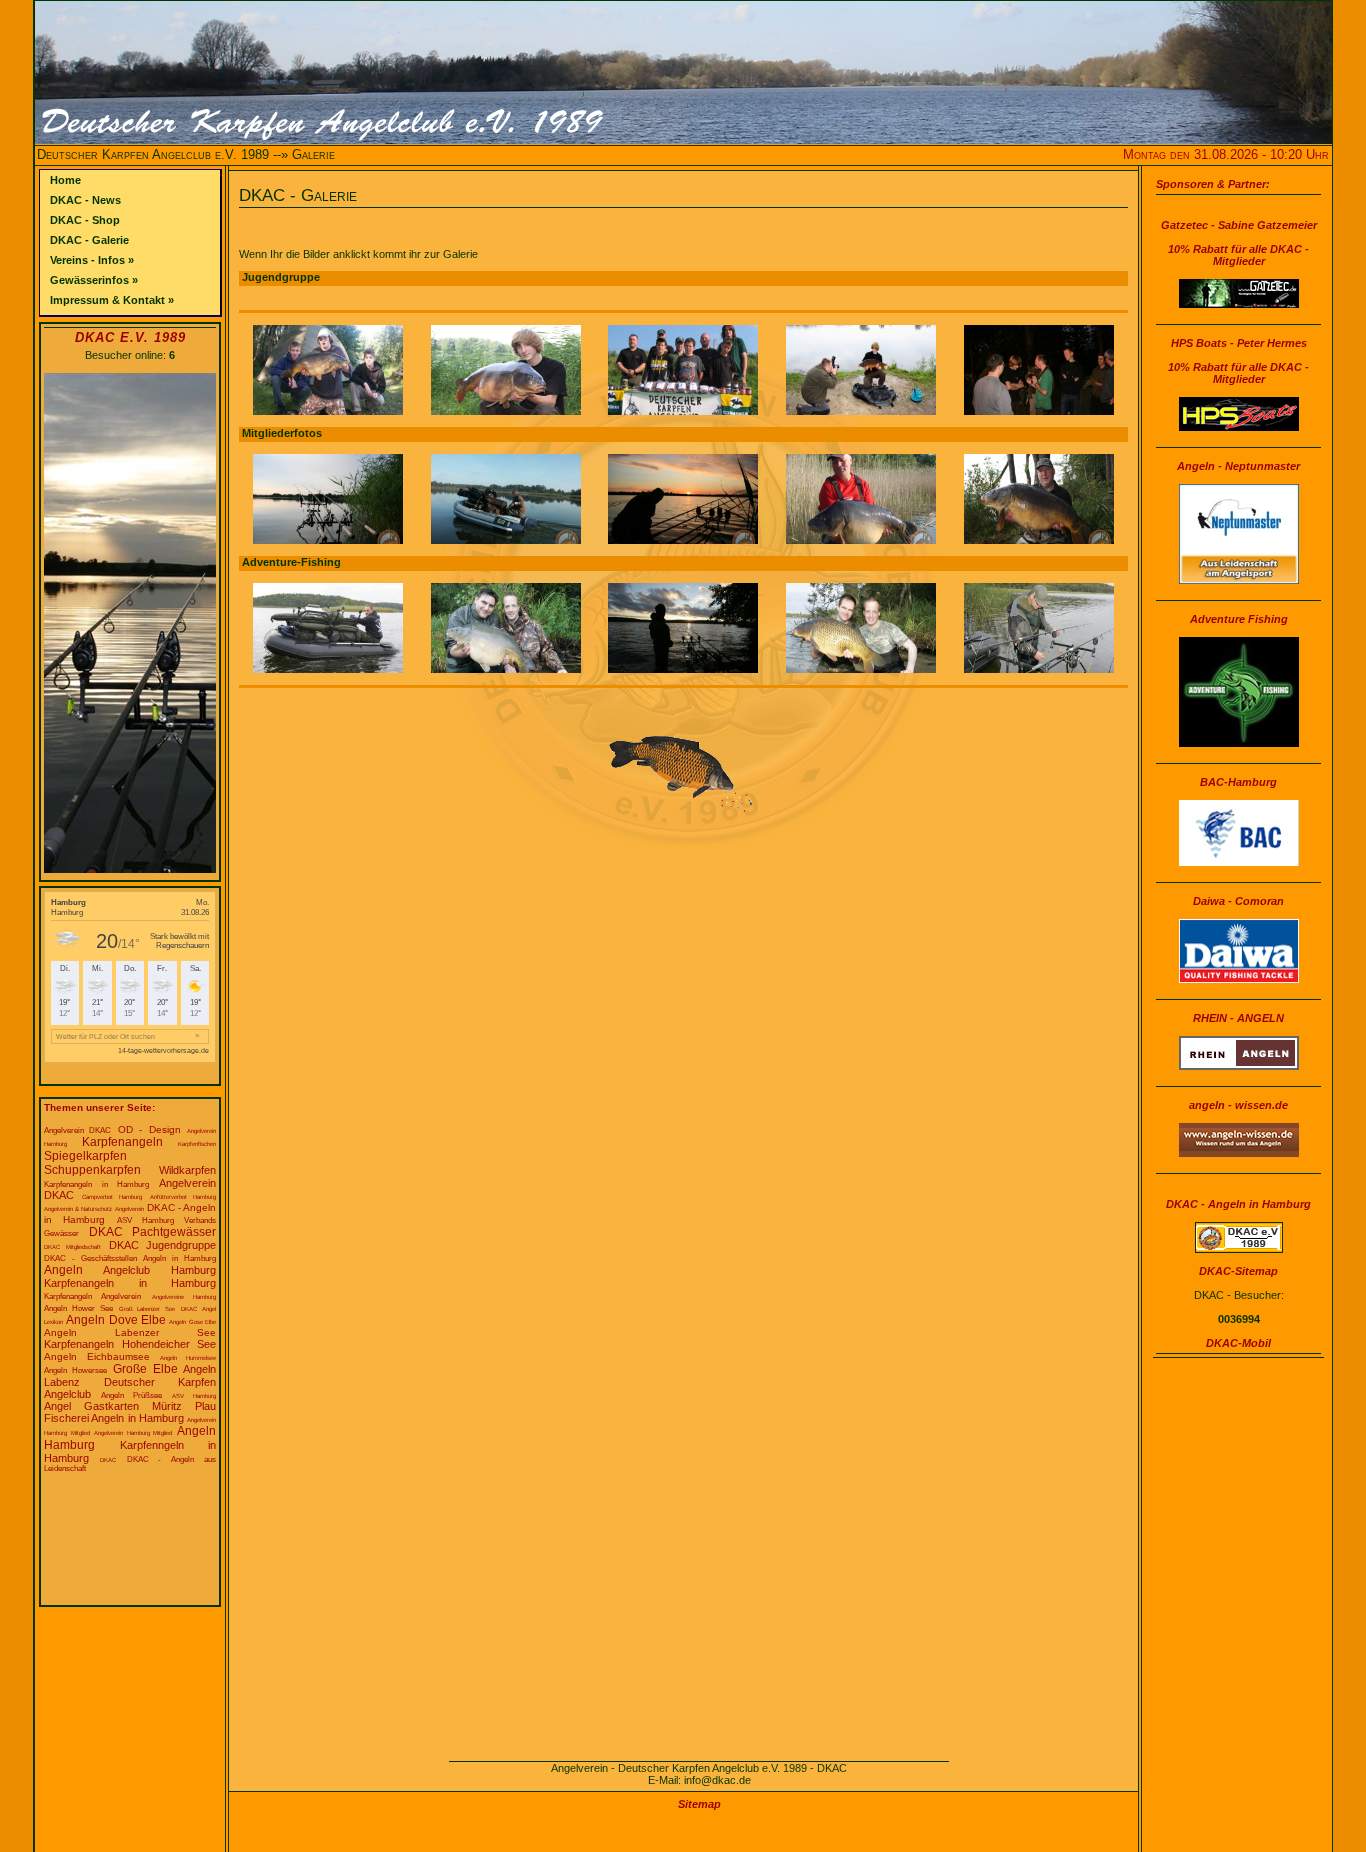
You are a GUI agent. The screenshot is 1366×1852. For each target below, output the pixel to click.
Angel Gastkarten (91, 1406)
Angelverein (129, 1209)
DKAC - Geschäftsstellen (90, 1258)
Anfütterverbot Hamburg (183, 1197)
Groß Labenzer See (147, 1309)
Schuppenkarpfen (92, 1170)
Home (65, 180)
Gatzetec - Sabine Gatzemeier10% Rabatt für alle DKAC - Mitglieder (1239, 243)
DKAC (108, 1460)
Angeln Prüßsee (131, 1395)
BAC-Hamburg (1238, 782)
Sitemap (699, 1804)
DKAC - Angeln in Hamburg (1238, 1204)
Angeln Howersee (75, 1370)
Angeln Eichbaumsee (97, 1356)
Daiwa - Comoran (1238, 901)
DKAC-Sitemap (1238, 1271)
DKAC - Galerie (89, 240)
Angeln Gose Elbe (192, 1322)
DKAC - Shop (85, 220)
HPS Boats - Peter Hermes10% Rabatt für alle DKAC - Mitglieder (1238, 361)
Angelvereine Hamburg (184, 1297)
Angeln (63, 1270)
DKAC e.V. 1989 (130, 337)
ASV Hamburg (194, 1396)
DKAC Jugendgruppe (162, 1245)
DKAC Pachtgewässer (153, 1232)
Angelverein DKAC (77, 1130)
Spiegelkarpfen (85, 1156)
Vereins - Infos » (92, 260)
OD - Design (149, 1129)
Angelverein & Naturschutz (78, 1209)
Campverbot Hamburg (112, 1197)
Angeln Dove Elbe (116, 1320)
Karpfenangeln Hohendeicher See (130, 1344)
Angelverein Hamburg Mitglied (133, 1433)
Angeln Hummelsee (188, 1358)
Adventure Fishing (1239, 619)
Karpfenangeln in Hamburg (96, 1184)
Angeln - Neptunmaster (1238, 466)
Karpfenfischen (197, 1144)
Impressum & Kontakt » (112, 300)
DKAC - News (85, 200)
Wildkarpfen (187, 1170)
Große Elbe (145, 1369)
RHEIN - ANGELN (1238, 1018)
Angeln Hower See (78, 1308)
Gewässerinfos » (94, 280)
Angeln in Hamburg (179, 1258)
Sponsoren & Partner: (1213, 184)
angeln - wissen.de (1238, 1105)
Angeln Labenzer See (130, 1332)
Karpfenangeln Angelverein (92, 1296)
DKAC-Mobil (1238, 1343)
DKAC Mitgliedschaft (72, 1247)
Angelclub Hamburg (159, 1270)
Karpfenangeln (122, 1142)
